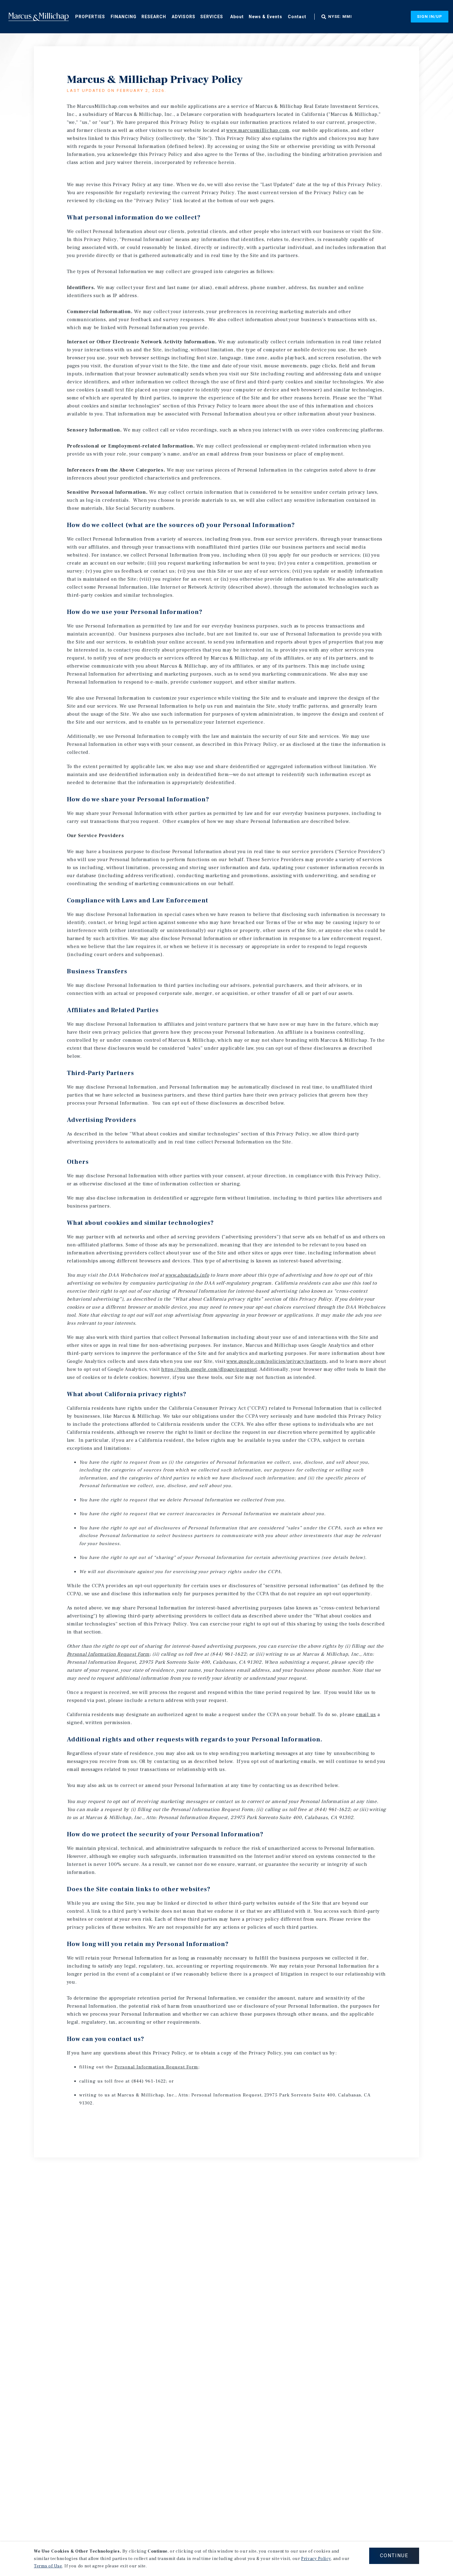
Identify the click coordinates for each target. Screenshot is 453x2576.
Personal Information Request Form (108, 1654)
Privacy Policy (316, 2559)
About (237, 17)
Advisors (184, 17)
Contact (297, 17)
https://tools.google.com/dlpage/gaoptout (209, 1369)
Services (212, 17)
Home (39, 17)
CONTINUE (394, 2556)
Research (154, 17)
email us (366, 1715)
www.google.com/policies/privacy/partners (277, 1361)
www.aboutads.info (187, 1275)
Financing (124, 17)
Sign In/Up (430, 16)
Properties (90, 17)
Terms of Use (48, 2566)
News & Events (265, 17)
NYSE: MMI (340, 17)
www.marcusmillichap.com (258, 130)
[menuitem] (90, 16)
